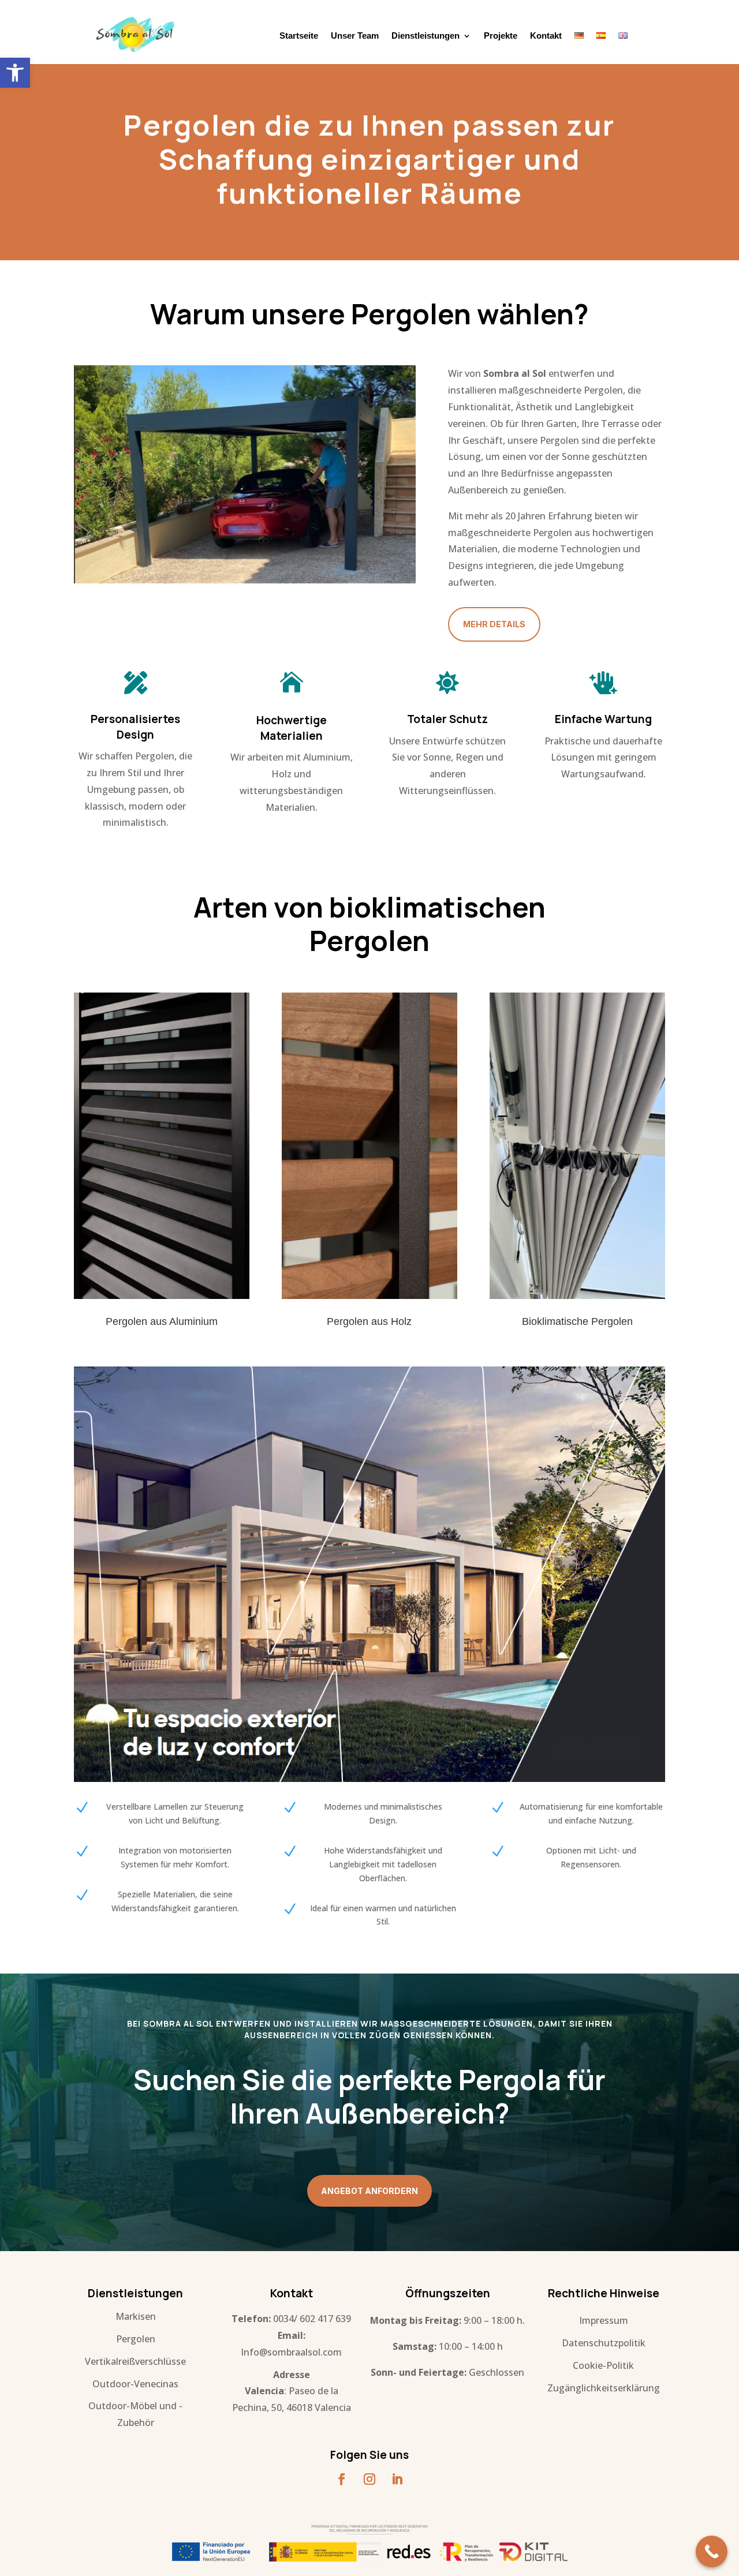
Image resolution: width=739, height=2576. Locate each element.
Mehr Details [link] (494, 624)
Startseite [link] (299, 36)
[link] (15, 73)
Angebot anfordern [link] (369, 2191)
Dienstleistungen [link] (426, 36)
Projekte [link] (501, 36)
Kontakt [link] (546, 36)
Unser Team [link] (355, 36)
